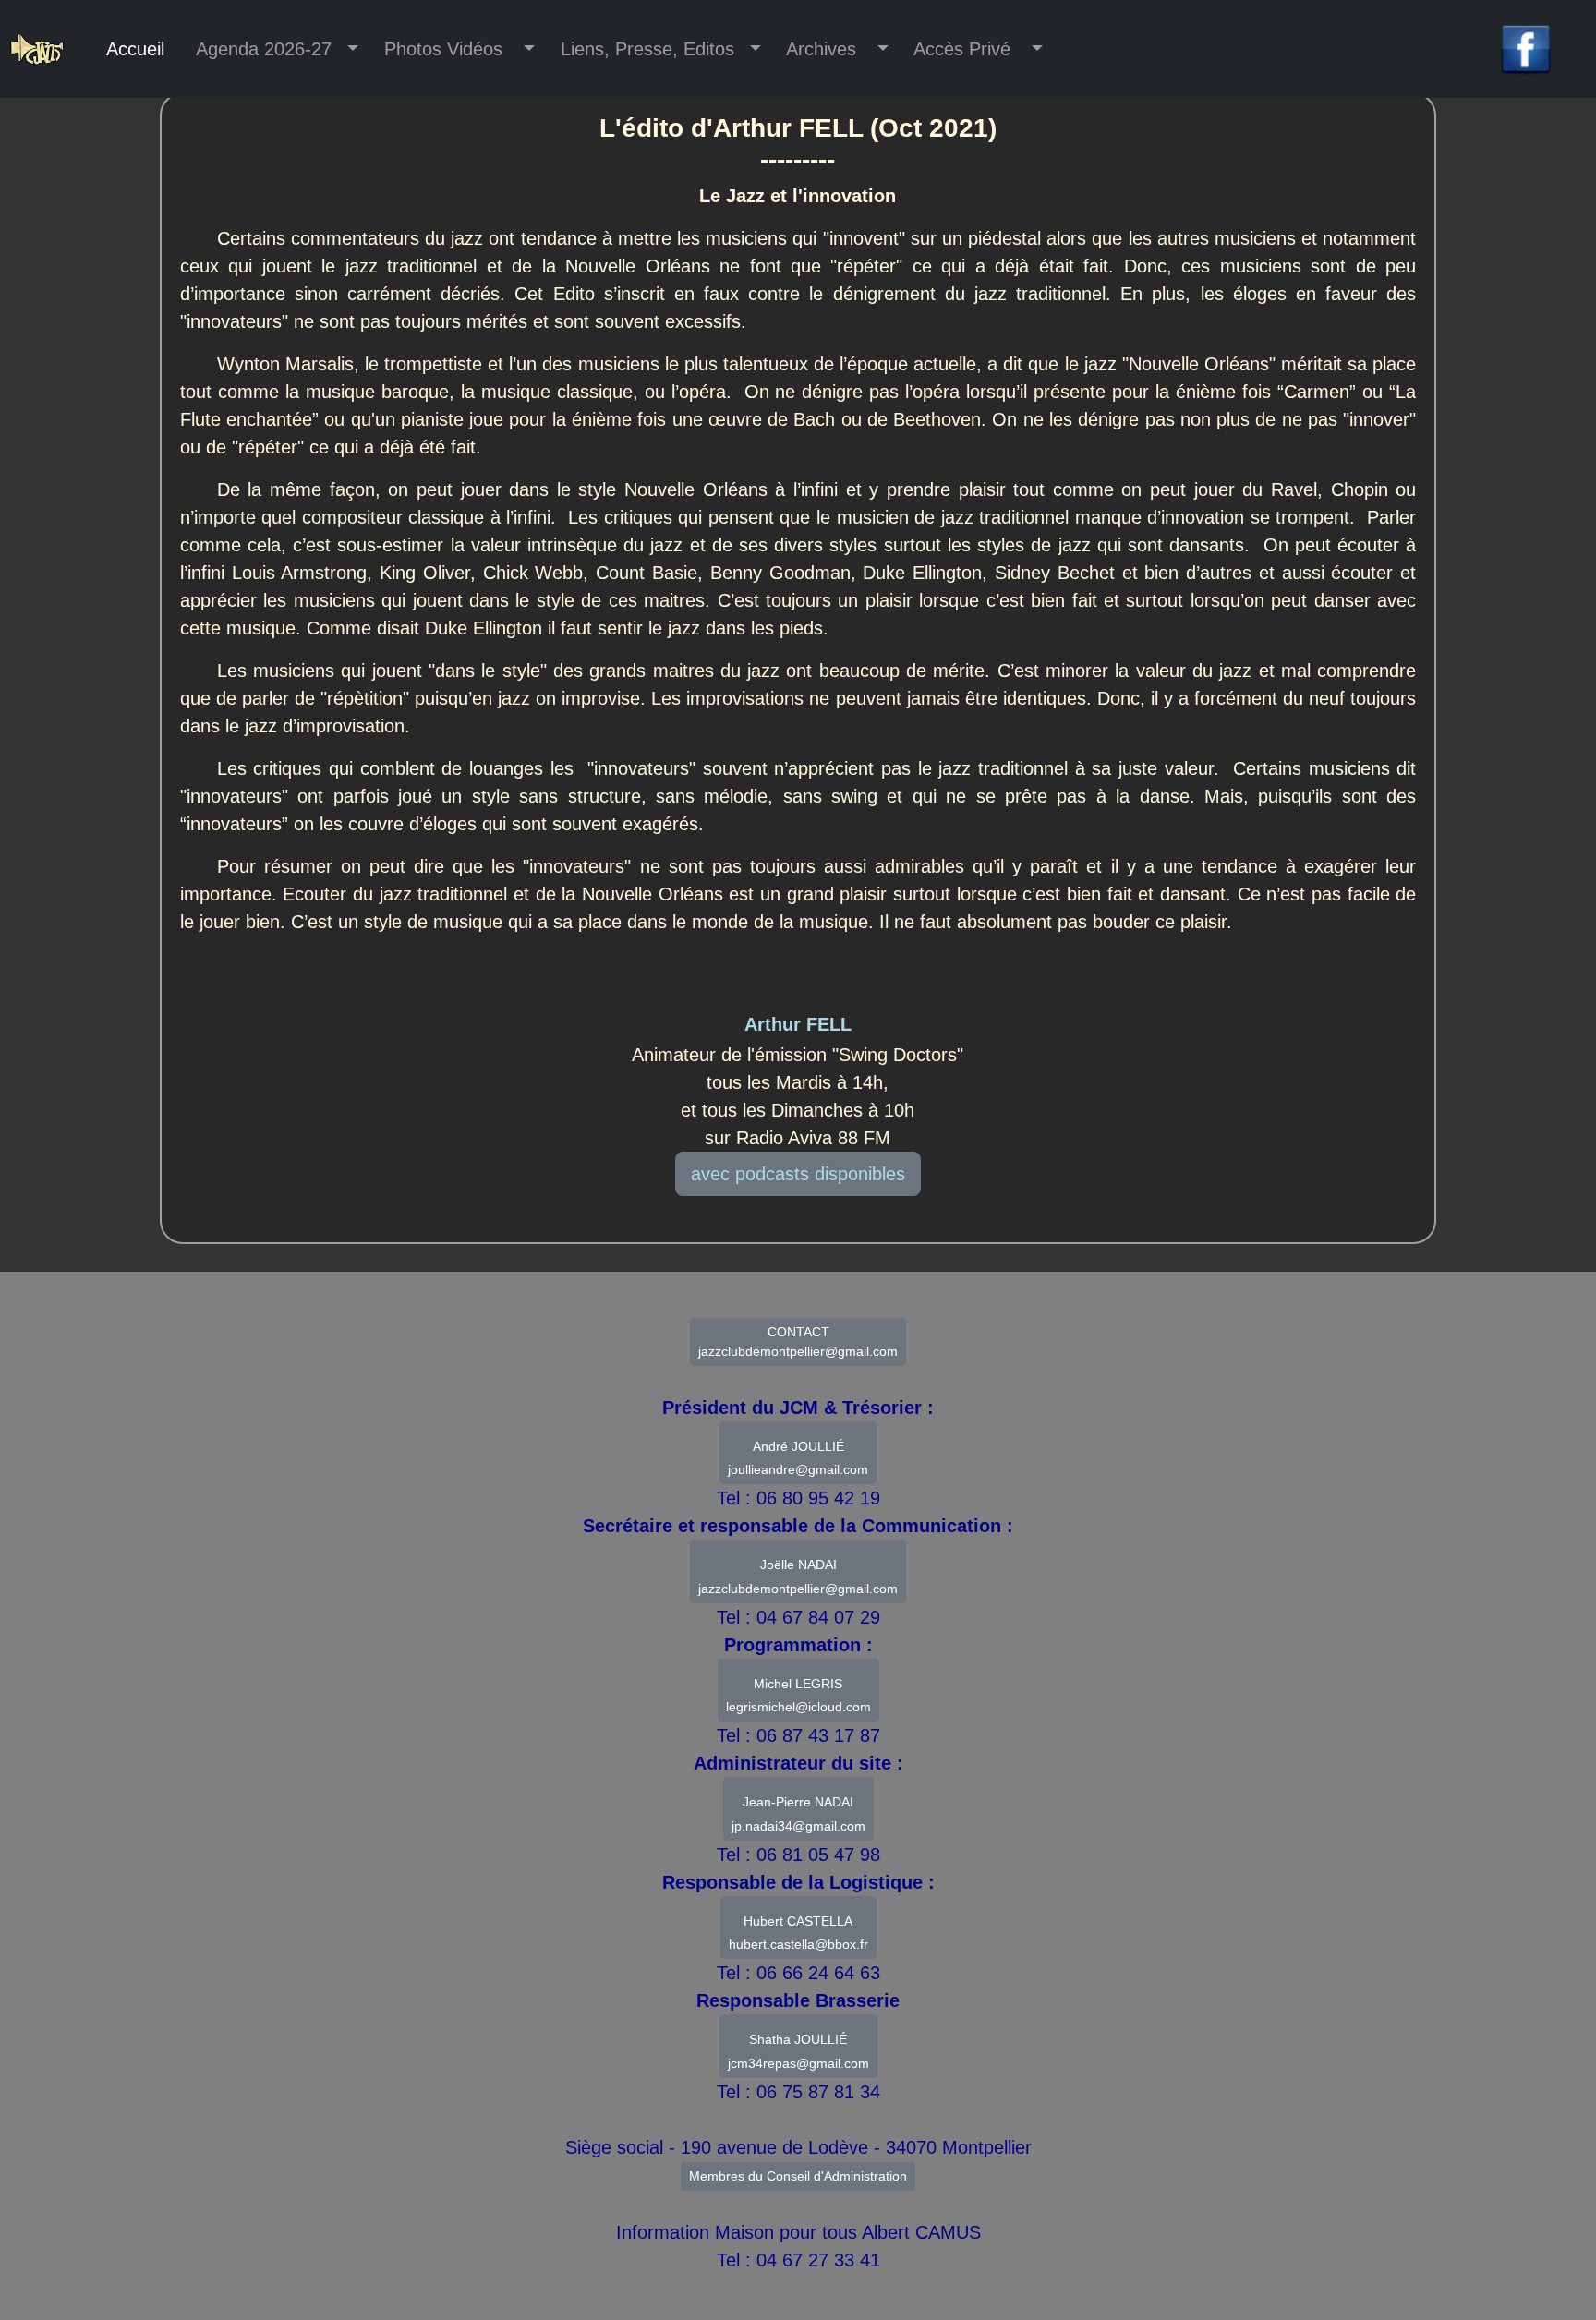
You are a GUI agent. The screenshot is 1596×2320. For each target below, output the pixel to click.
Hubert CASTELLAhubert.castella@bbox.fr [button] (798, 1933)
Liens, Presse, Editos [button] (647, 49)
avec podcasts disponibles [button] (798, 1174)
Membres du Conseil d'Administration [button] (798, 2176)
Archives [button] (824, 49)
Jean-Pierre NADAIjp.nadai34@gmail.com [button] (798, 1814)
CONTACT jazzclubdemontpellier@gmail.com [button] (798, 1341)
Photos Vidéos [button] (446, 49)
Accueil (136, 49)
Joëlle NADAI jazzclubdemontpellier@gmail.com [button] (798, 1577)
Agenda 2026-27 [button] (266, 49)
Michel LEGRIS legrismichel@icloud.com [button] (798, 1696)
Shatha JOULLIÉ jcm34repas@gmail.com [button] (798, 2051)
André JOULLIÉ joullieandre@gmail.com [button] (798, 1458)
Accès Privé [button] (965, 49)
